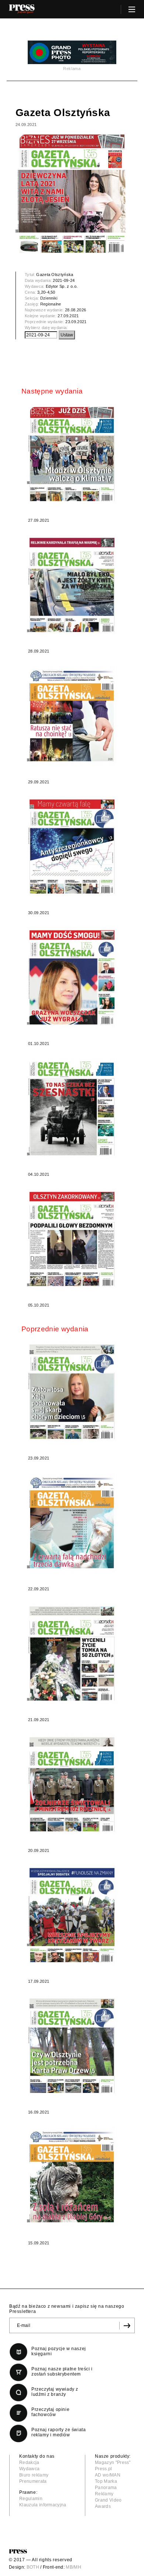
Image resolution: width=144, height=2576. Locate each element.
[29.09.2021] (72, 716)
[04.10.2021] (72, 1108)
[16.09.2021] (72, 2046)
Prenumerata (33, 2481)
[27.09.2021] (72, 454)
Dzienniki (49, 298)
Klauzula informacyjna (43, 2505)
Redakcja (29, 2463)
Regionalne (51, 304)
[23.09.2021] (72, 1392)
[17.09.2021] (72, 1915)
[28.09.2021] (72, 585)
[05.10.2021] (72, 1239)
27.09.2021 (68, 316)
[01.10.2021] (72, 977)
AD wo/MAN (108, 2475)
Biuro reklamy (34, 2475)
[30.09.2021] (72, 847)
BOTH (33, 2567)
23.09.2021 (76, 322)
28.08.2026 (76, 310)
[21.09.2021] (72, 1654)
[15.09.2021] (72, 2177)
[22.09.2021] (72, 1523)
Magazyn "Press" (113, 2463)
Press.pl (104, 2469)
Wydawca (29, 2469)
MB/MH (73, 2567)
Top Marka (106, 2481)
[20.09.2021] (72, 1784)
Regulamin (31, 2499)
